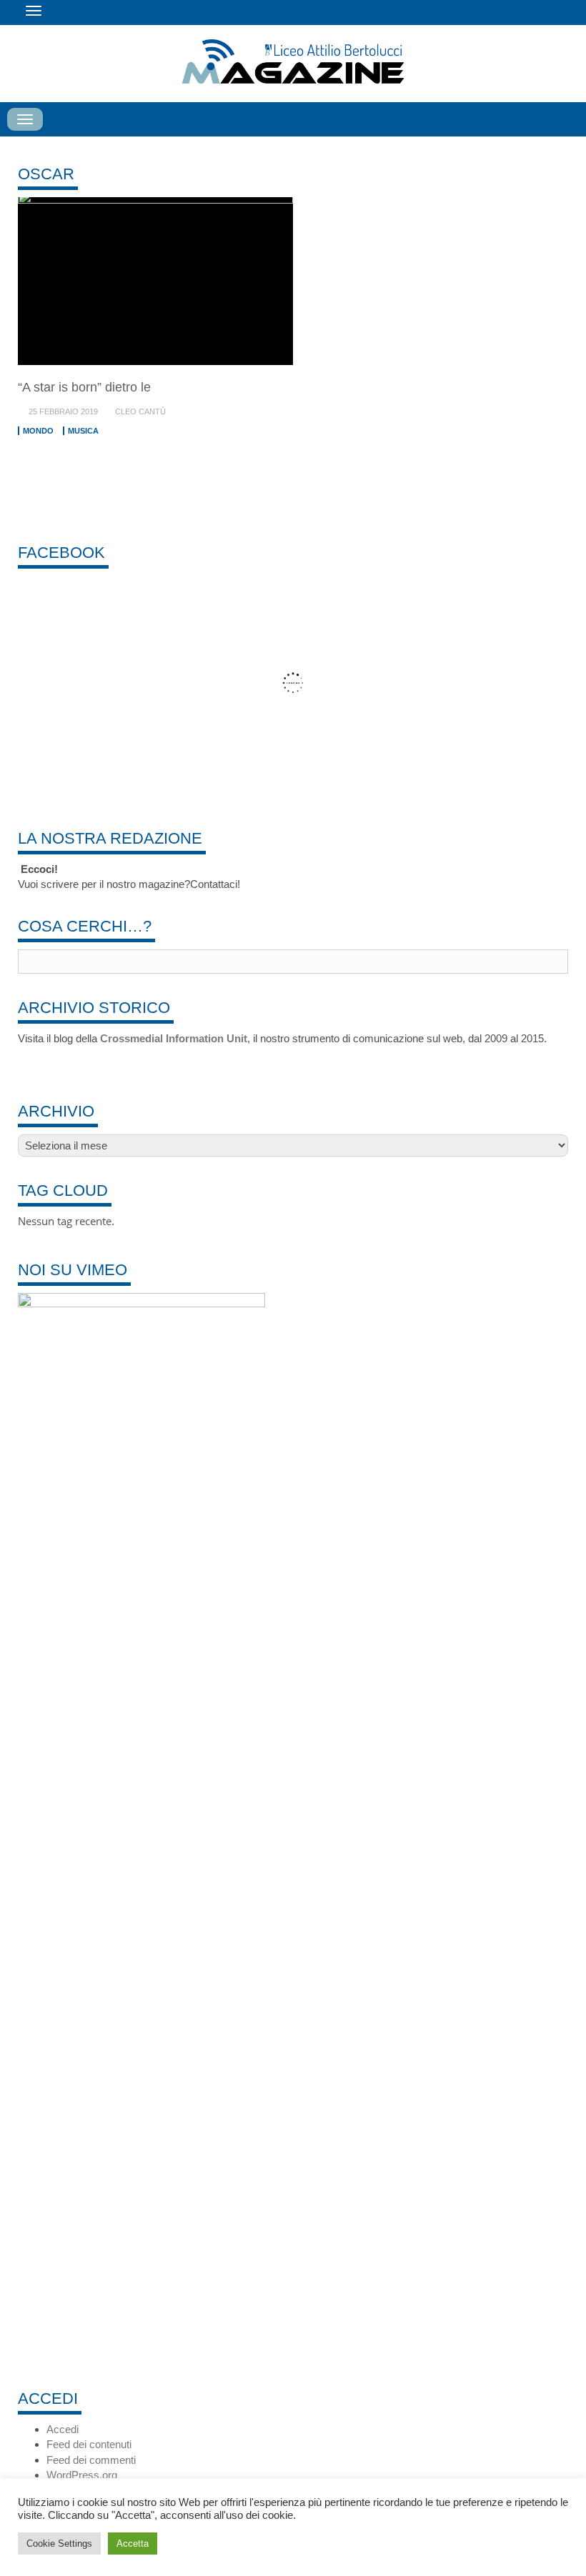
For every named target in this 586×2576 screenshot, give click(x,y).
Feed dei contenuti (89, 2444)
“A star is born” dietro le (84, 387)
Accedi (63, 2429)
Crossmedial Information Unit (174, 1038)
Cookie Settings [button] (59, 2543)
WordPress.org (82, 2475)
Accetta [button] (133, 2543)
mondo (38, 431)
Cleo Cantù (140, 411)
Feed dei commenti (91, 2460)
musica (83, 431)
